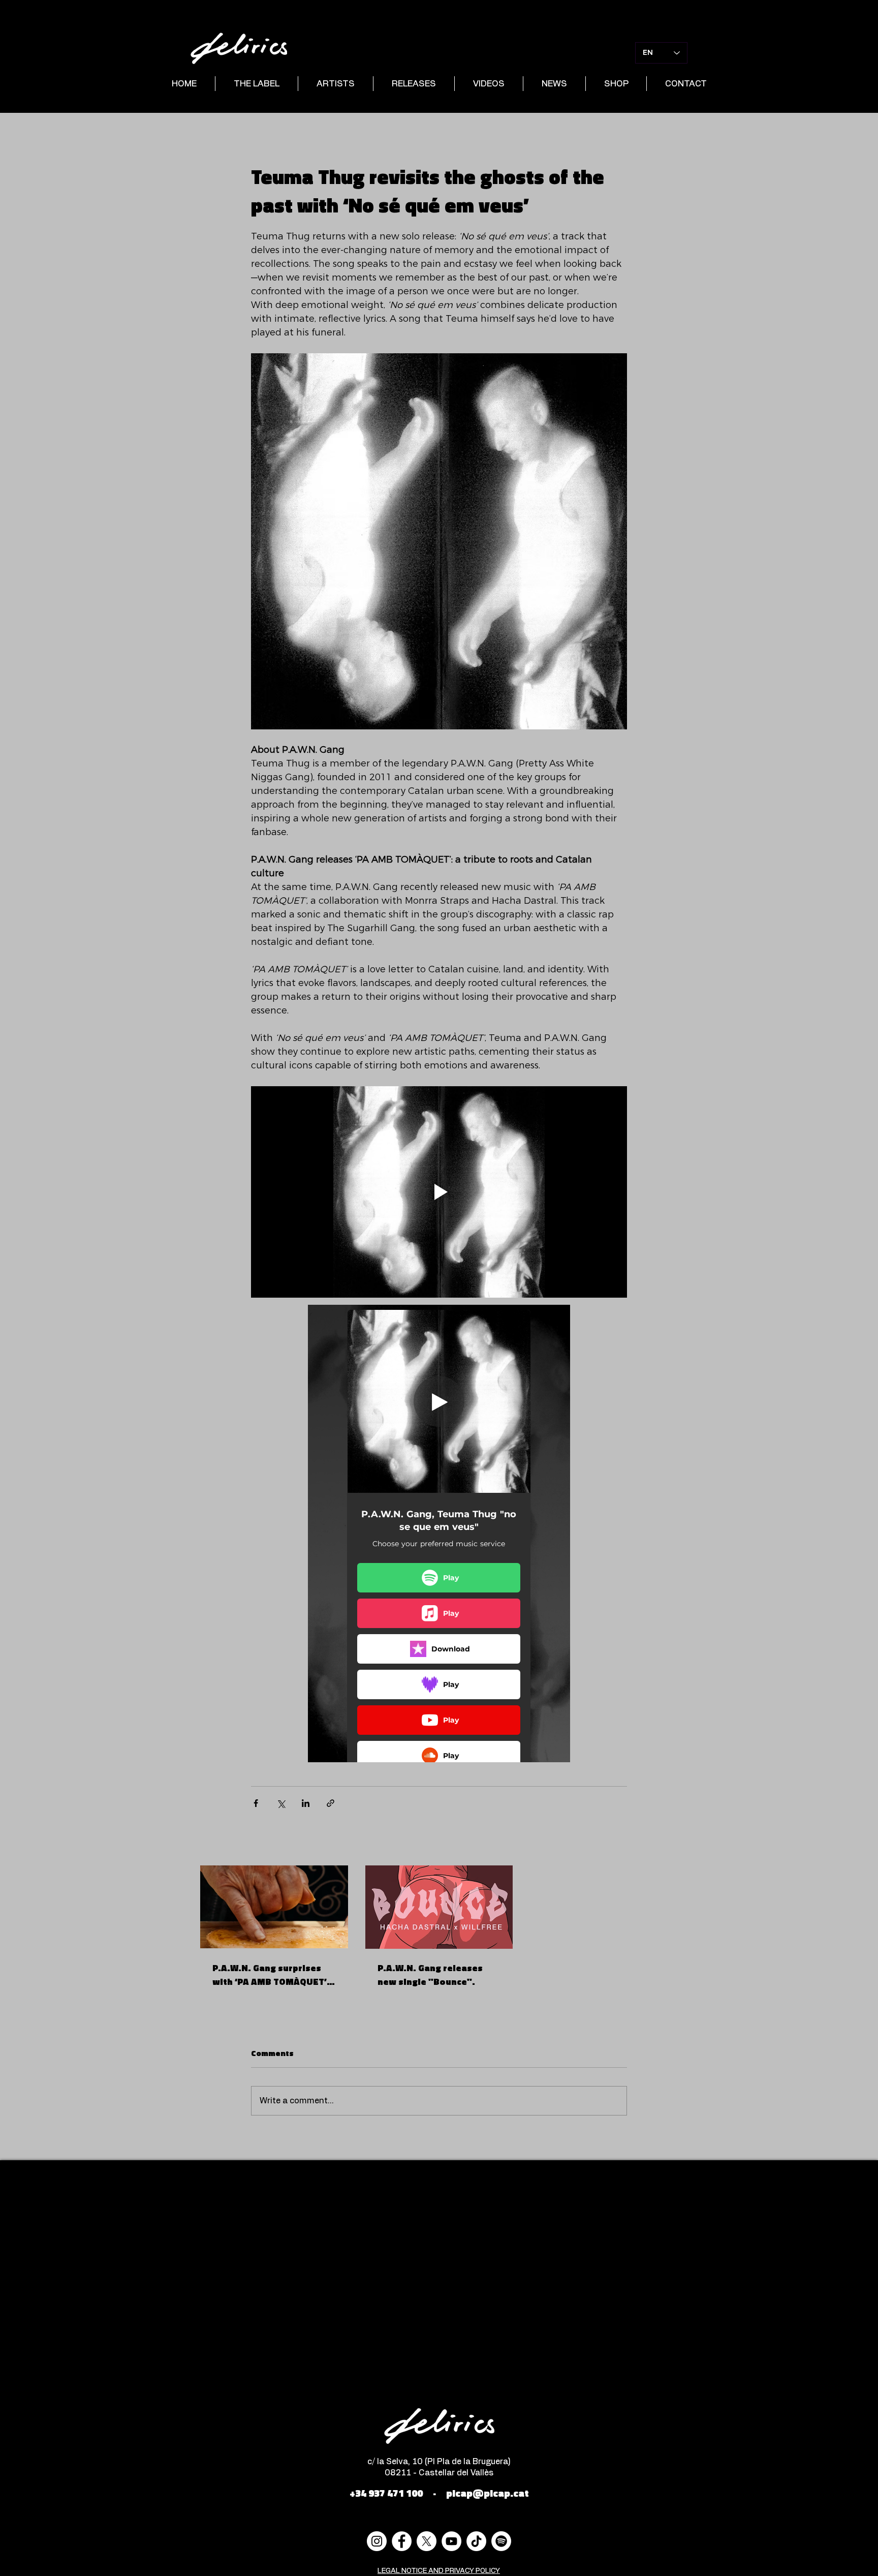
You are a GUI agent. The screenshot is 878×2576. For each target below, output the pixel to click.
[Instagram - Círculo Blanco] (377, 2541)
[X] (427, 2541)
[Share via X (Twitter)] (281, 1803)
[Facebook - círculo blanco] (402, 2541)
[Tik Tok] (476, 2541)
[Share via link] (331, 1803)
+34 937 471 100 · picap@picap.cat (439, 2493)
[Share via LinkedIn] (306, 1803)
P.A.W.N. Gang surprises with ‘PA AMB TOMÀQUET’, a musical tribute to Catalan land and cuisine (271, 1975)
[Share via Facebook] (256, 1803)
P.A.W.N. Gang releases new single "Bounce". (430, 1975)
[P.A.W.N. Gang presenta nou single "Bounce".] (439, 1907)
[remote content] (439, 1534)
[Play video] (439, 1192)
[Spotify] (501, 2541)
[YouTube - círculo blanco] (451, 2541)
